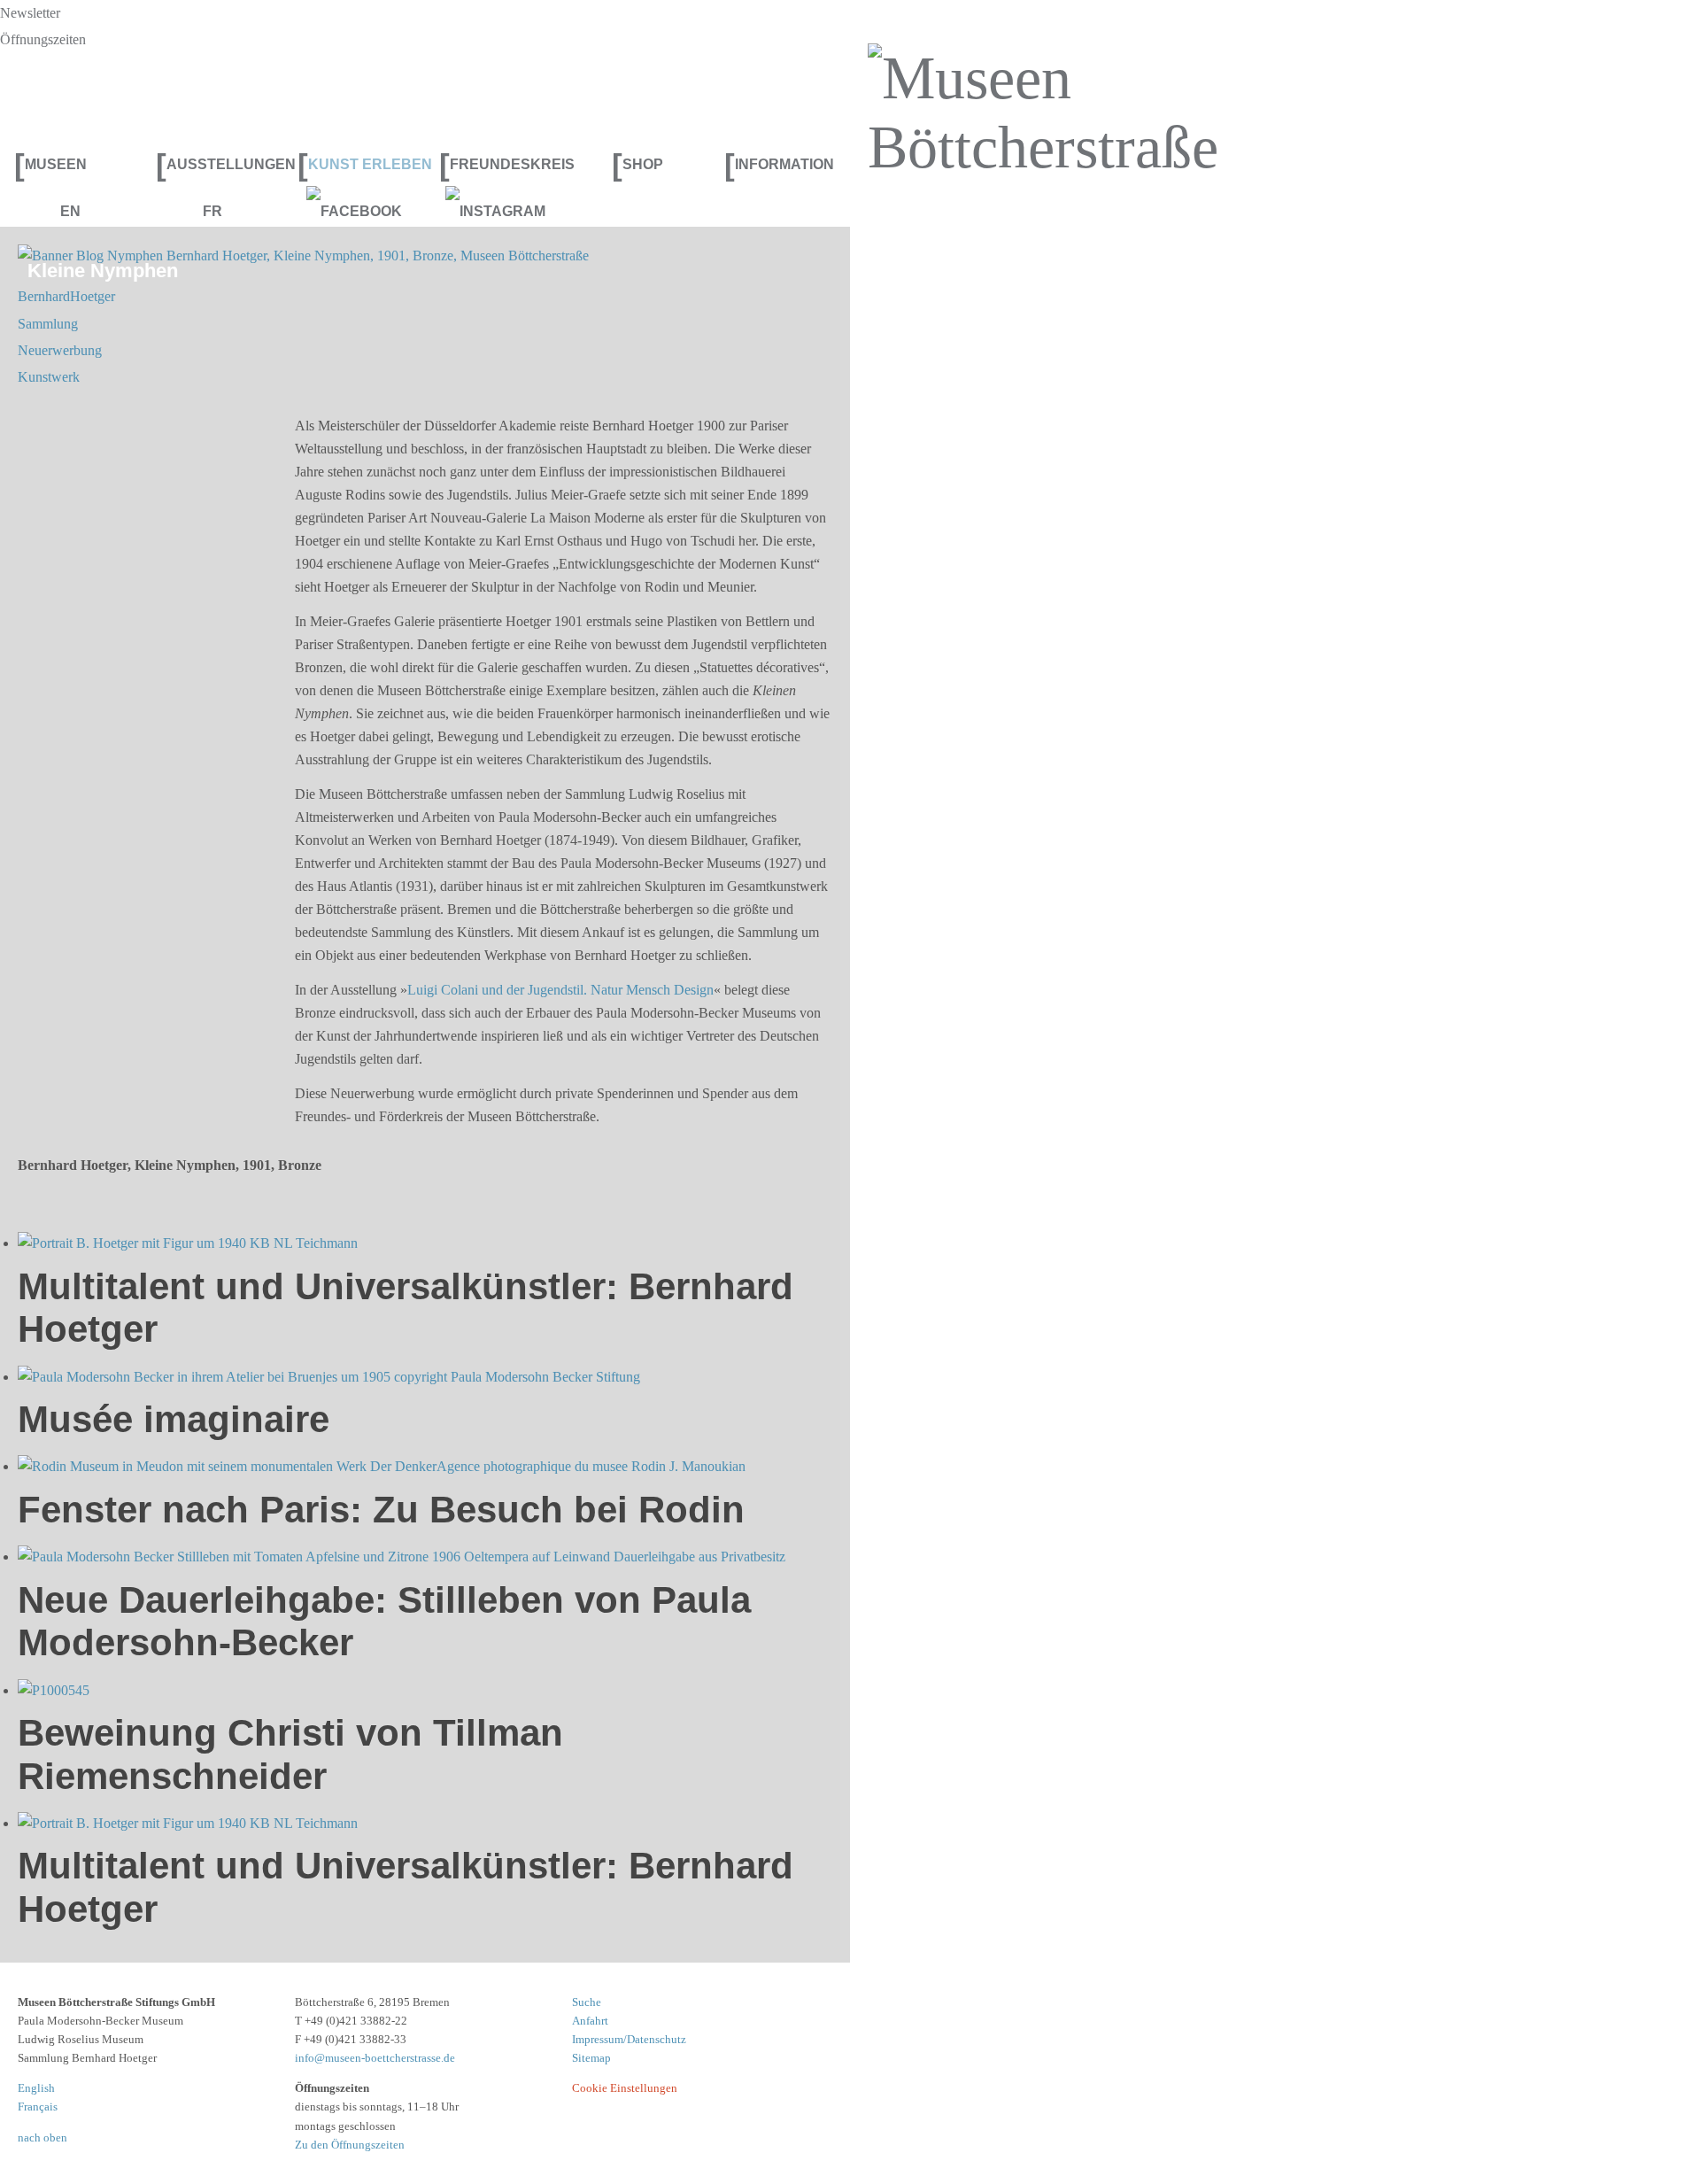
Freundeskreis (503, 164)
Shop (637, 164)
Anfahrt (590, 2021)
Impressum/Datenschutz (629, 2039)
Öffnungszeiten (43, 39)
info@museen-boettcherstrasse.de (375, 2058)
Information (779, 164)
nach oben (42, 2138)
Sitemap (591, 2058)
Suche (587, 2002)
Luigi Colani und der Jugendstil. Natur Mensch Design (560, 990)
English (36, 2088)
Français (38, 2107)
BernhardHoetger (66, 296)
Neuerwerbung (60, 350)
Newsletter (30, 13)
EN (70, 211)
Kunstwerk (49, 377)
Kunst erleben (361, 164)
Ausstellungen (220, 164)
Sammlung (48, 324)
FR (212, 211)
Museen (50, 164)
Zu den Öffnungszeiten (350, 2145)
